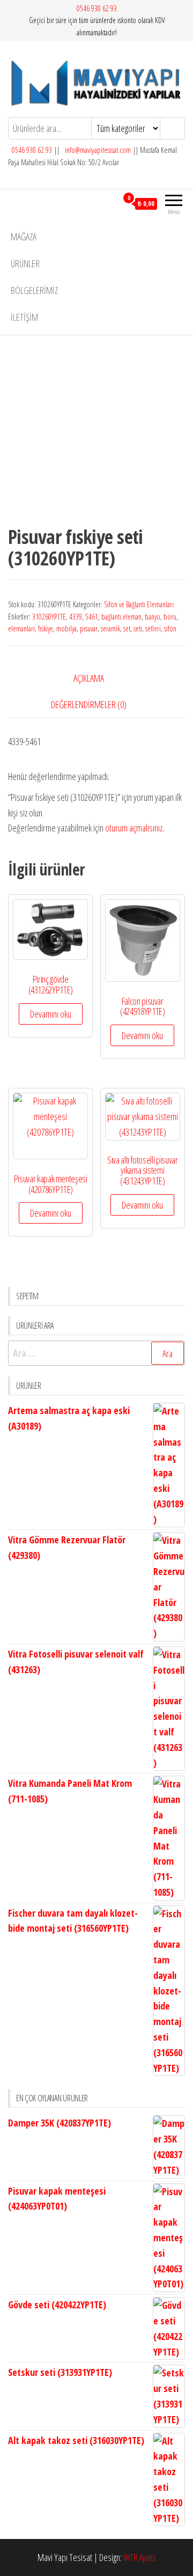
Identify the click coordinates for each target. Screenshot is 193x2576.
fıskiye (46, 628)
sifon (170, 628)
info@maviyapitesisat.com (97, 150)
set (127, 628)
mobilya (66, 628)
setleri (153, 628)
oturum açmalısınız (134, 828)
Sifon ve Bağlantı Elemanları (139, 604)
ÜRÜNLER (25, 263)
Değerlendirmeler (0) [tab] (89, 704)
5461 (92, 617)
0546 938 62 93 (97, 8)
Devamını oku (51, 1014)
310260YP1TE (49, 617)
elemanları (21, 628)
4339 (76, 617)
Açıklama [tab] (89, 678)
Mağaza (24, 237)
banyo (153, 617)
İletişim (24, 317)
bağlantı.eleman (121, 617)
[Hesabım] (109, 203)
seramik (110, 628)
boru (170, 617)
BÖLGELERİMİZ (34, 290)
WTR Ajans (140, 2557)
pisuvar (89, 628)
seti (138, 628)
